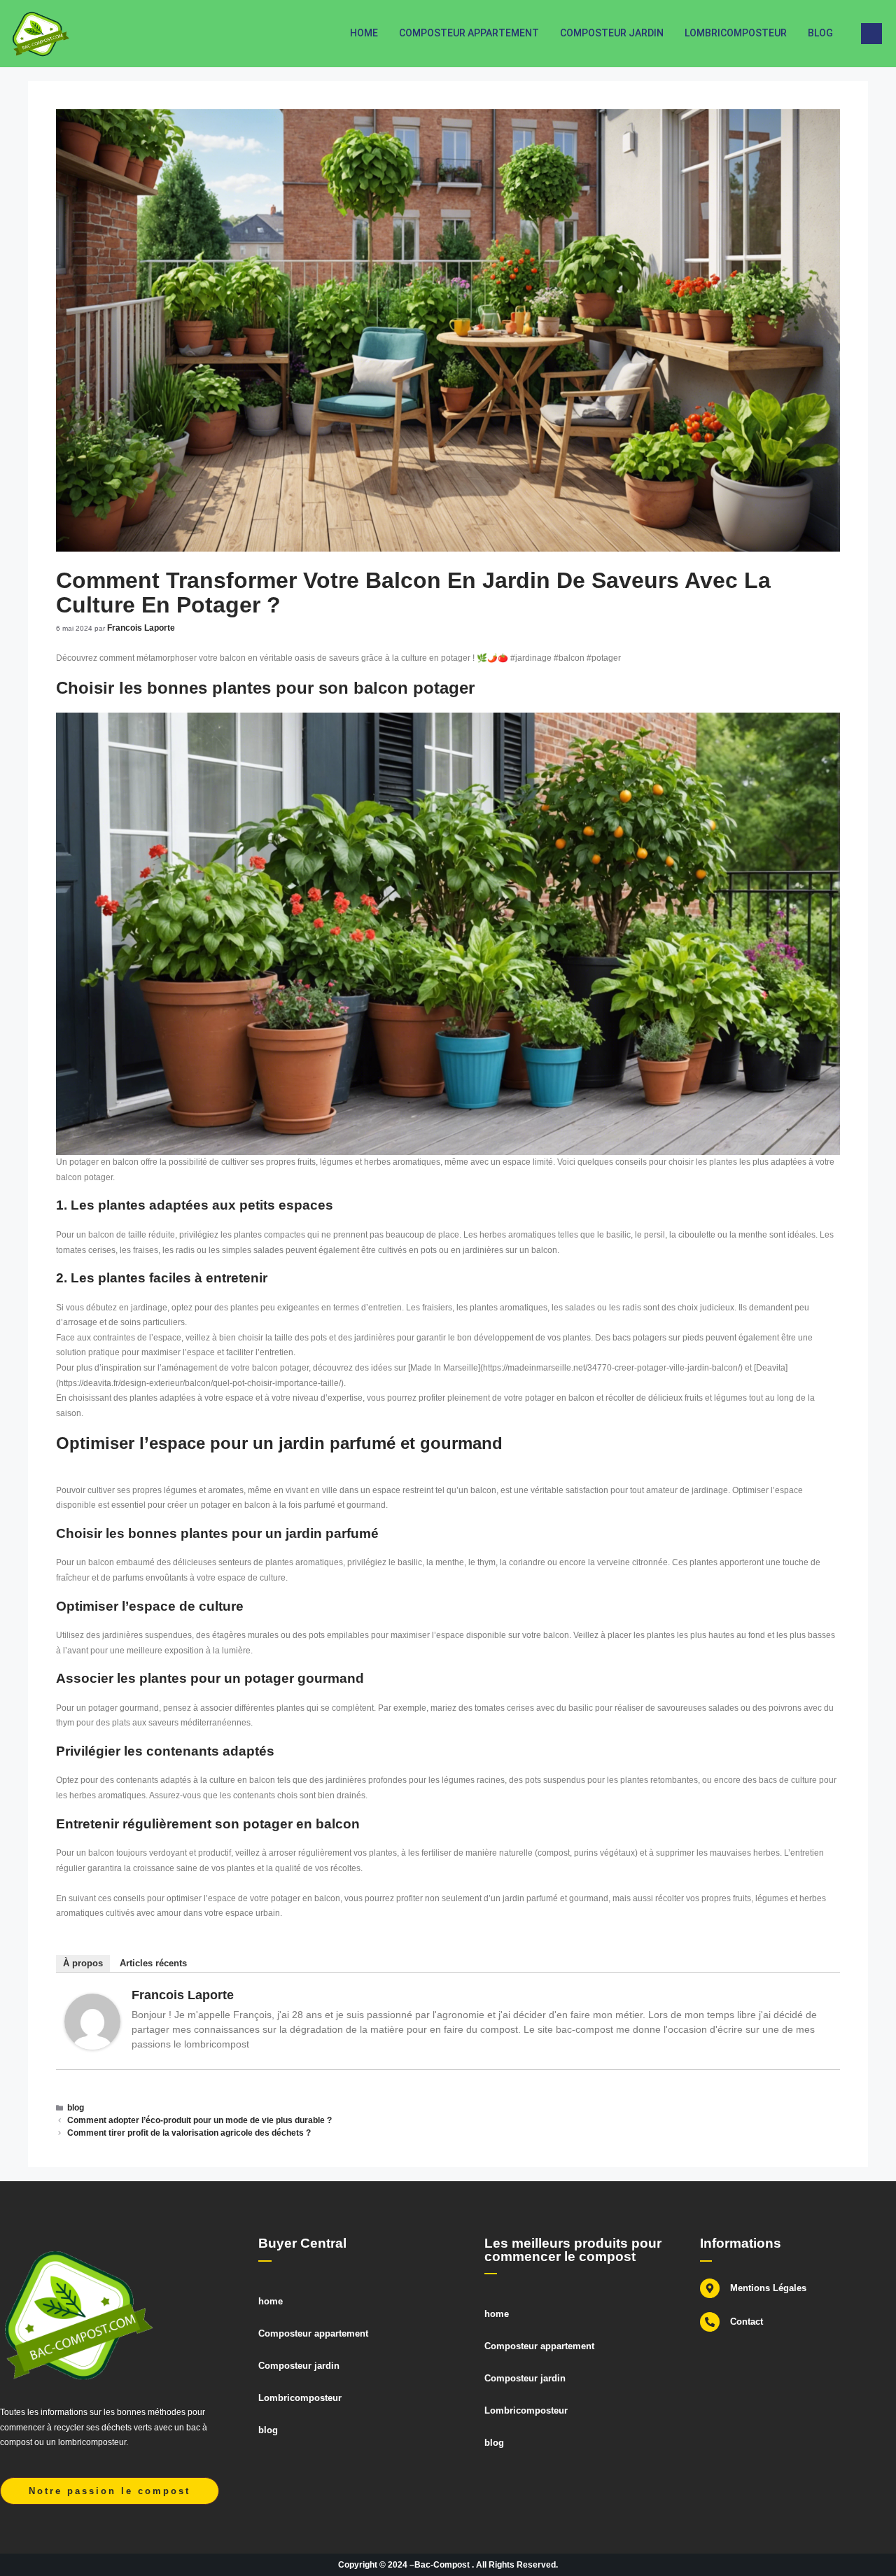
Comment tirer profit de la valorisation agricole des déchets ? (189, 2133)
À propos (83, 1963)
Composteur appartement (469, 33)
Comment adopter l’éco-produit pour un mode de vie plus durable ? (199, 2120)
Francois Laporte (183, 1995)
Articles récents (153, 1963)
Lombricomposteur (736, 33)
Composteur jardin (612, 33)
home (364, 33)
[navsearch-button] (871, 34)
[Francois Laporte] (92, 2047)
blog (820, 33)
